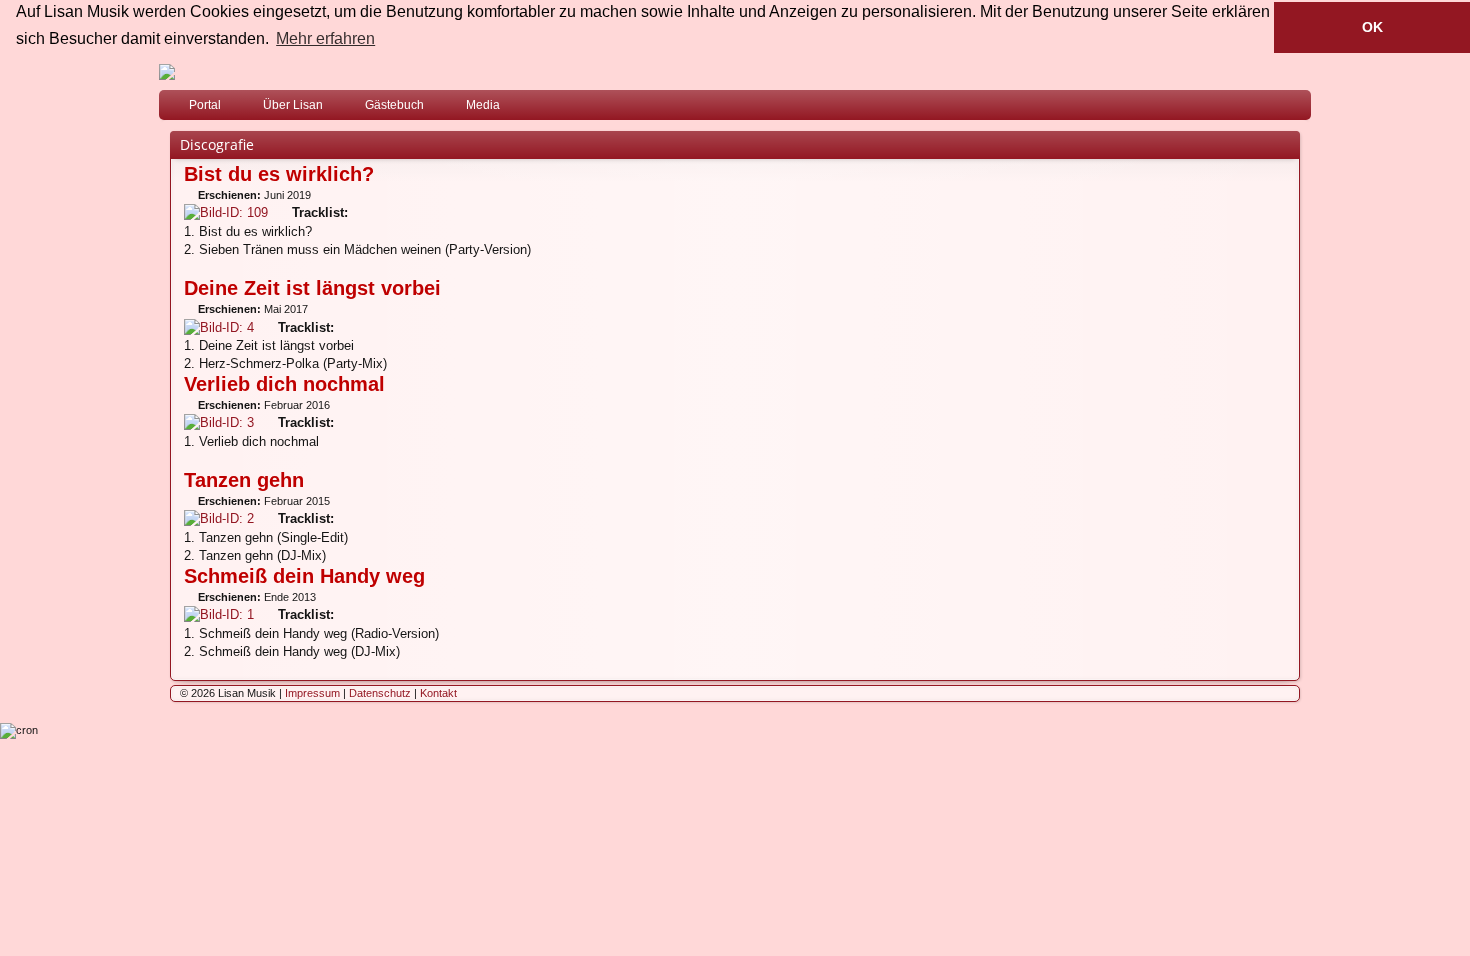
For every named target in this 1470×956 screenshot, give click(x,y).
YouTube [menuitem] (1300, 109)
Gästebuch (394, 105)
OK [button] (1372, 27)
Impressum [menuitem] (312, 693)
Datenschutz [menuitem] (380, 693)
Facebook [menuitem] (1270, 109)
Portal (205, 105)
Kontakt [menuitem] (438, 693)
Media (483, 105)
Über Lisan (293, 105)
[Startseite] (735, 72)
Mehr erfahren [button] (325, 38)
